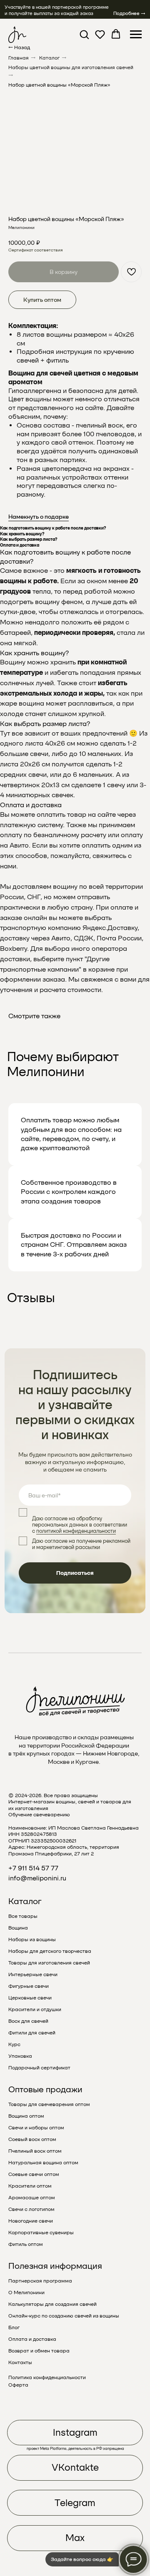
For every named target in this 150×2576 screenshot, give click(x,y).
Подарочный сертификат (39, 2068)
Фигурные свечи (29, 1986)
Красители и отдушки (35, 2009)
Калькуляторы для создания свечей (52, 2304)
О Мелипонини (26, 2293)
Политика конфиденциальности (47, 2377)
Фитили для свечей (32, 2033)
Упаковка (20, 2056)
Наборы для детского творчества (50, 1951)
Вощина (18, 1928)
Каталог (49, 58)
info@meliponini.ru (37, 1878)
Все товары (23, 1916)
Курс (14, 2044)
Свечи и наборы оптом (36, 2128)
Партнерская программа (40, 2281)
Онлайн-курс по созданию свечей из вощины (64, 2316)
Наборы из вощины (32, 1939)
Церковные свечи (30, 1998)
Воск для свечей (28, 2021)
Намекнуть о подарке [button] (39, 517)
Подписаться (75, 1573)
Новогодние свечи (31, 2221)
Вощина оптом (26, 2116)
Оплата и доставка (32, 2339)
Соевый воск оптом (32, 2139)
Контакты (20, 2362)
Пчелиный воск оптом (35, 2151)
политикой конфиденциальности (76, 1531)
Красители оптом (30, 2186)
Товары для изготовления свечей (49, 1963)
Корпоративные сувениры (41, 2233)
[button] (84, 34)
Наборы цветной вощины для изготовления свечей (71, 67)
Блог (14, 2327)
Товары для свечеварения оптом (49, 2104)
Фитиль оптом (26, 2244)
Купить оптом (42, 300)
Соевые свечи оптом (34, 2174)
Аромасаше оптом (32, 2198)
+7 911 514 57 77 (33, 1868)
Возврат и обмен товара (39, 2351)
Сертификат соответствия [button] (35, 250)
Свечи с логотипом (31, 2209)
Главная (19, 58)
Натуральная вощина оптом (43, 2163)
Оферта (18, 2385)
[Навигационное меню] (136, 35)
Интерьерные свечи (33, 1974)
